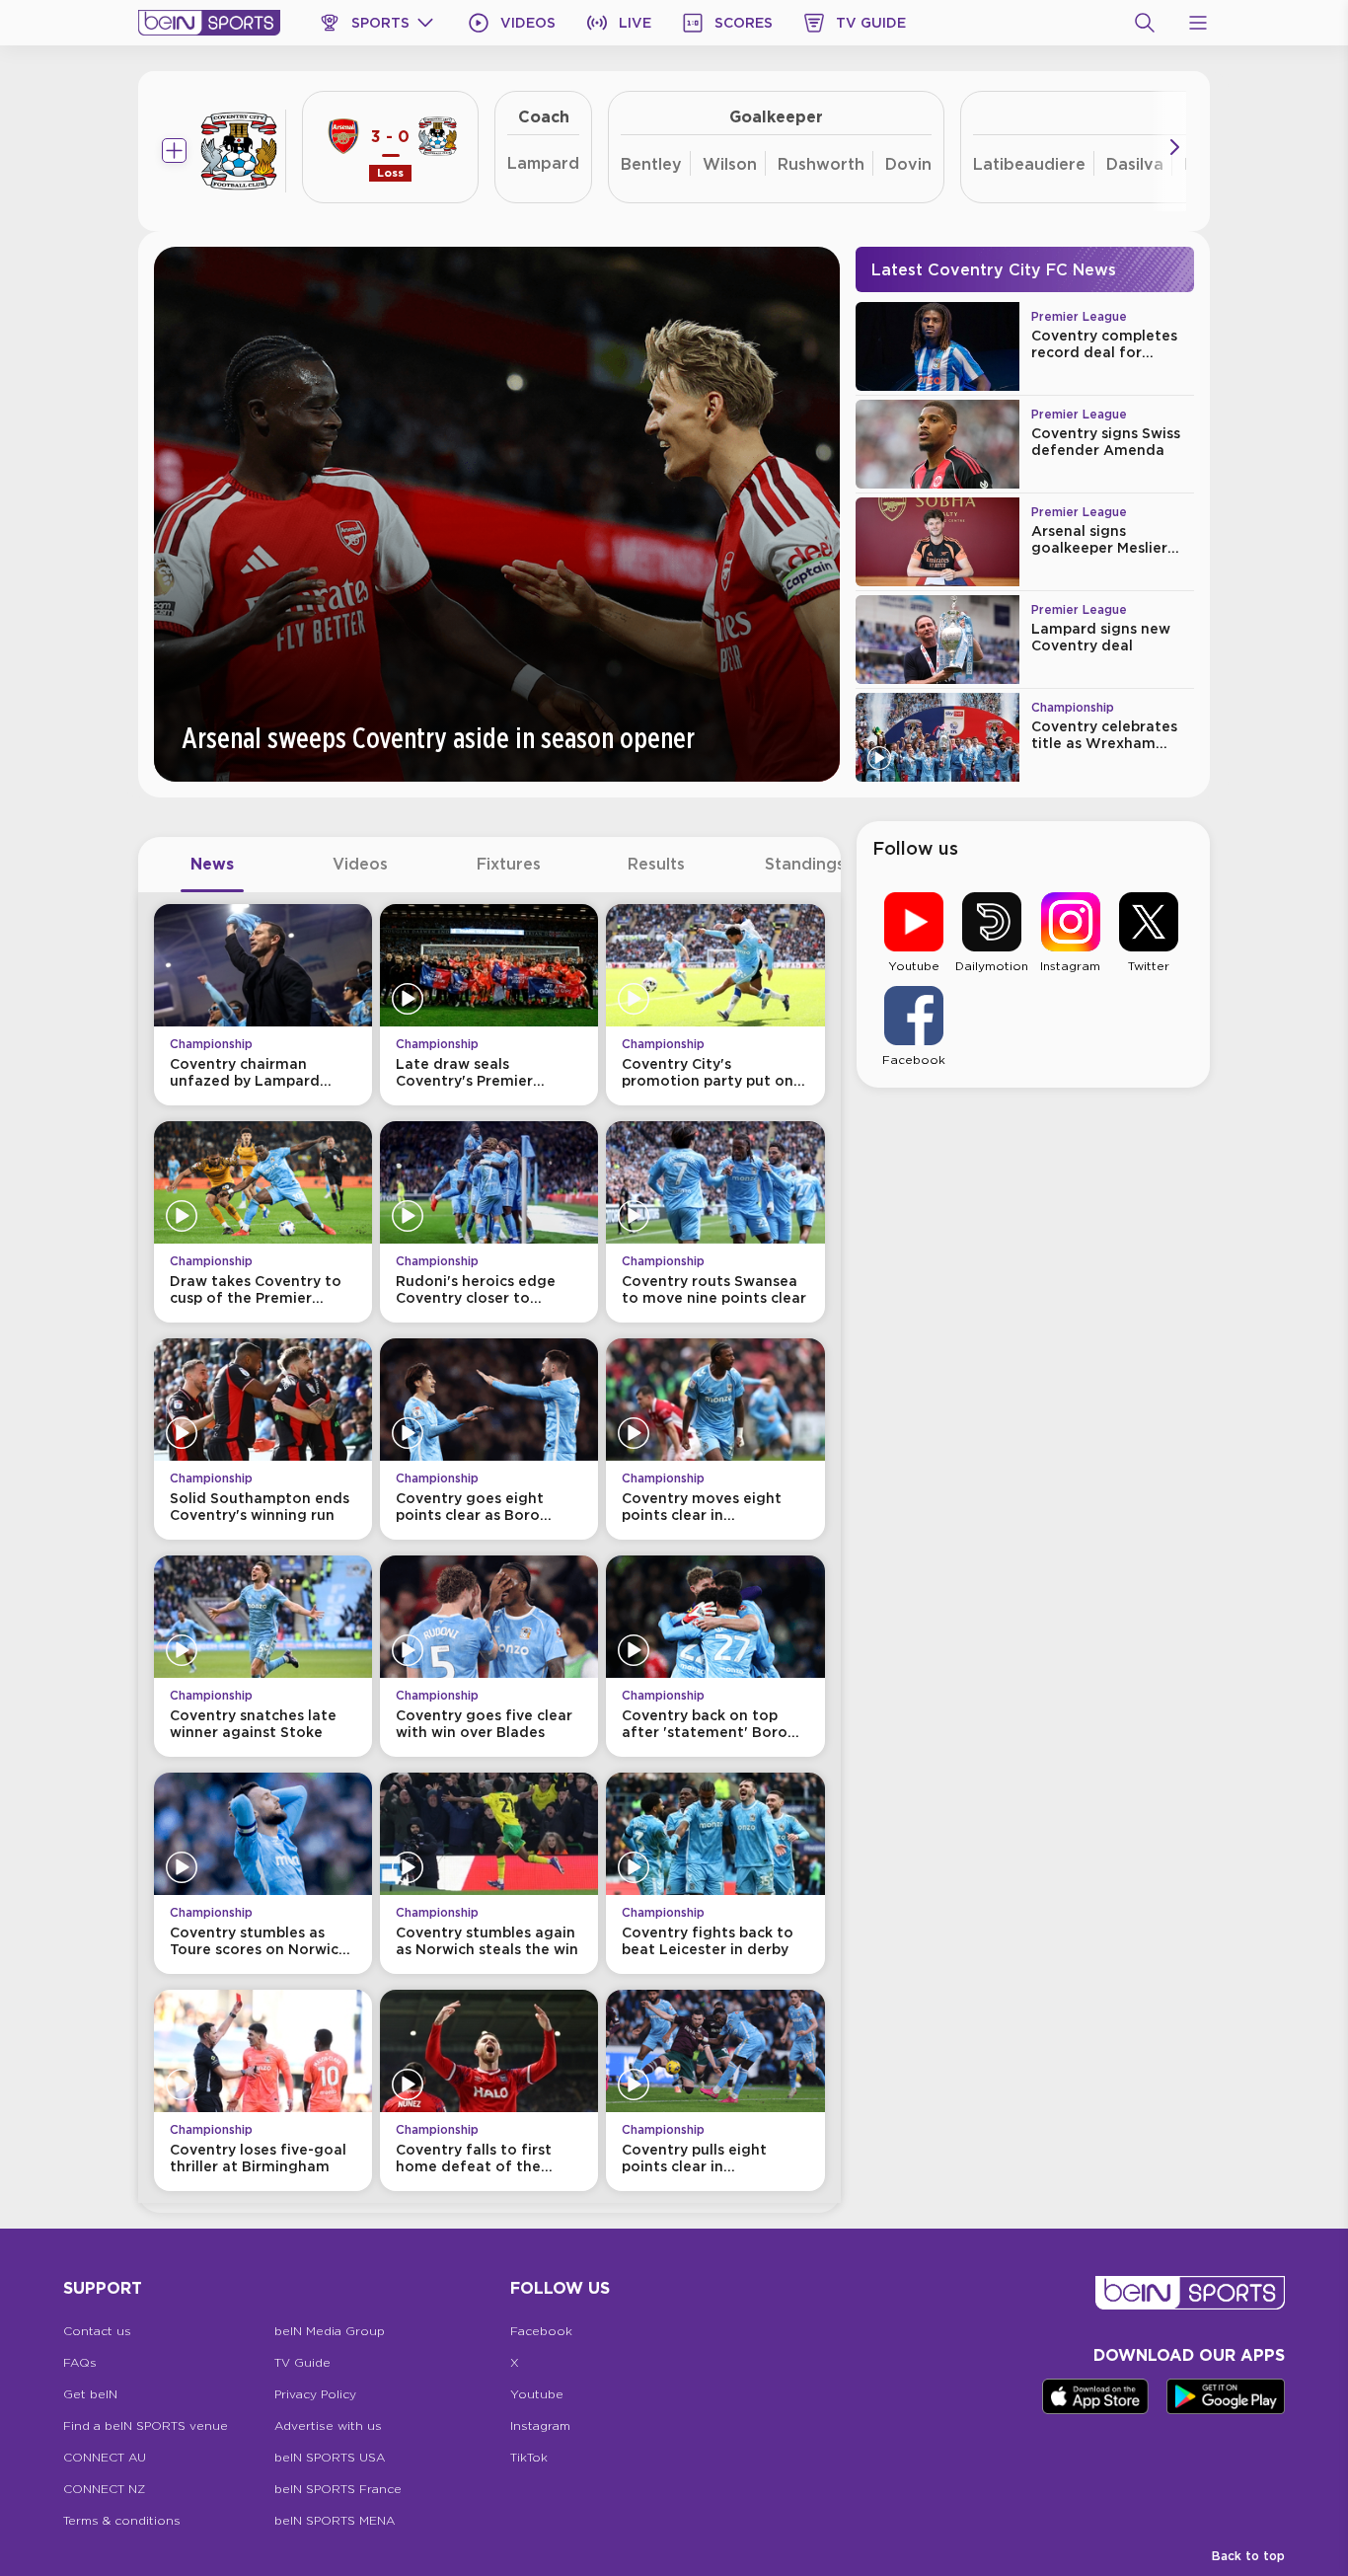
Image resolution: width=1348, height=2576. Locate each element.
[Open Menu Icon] (1198, 23)
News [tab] (212, 864)
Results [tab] (656, 864)
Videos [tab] (360, 864)
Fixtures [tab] (509, 864)
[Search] (1145, 23)
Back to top (1248, 2556)
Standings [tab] (805, 864)
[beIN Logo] (209, 23)
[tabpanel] (489, 1548)
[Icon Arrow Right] (1174, 147)
